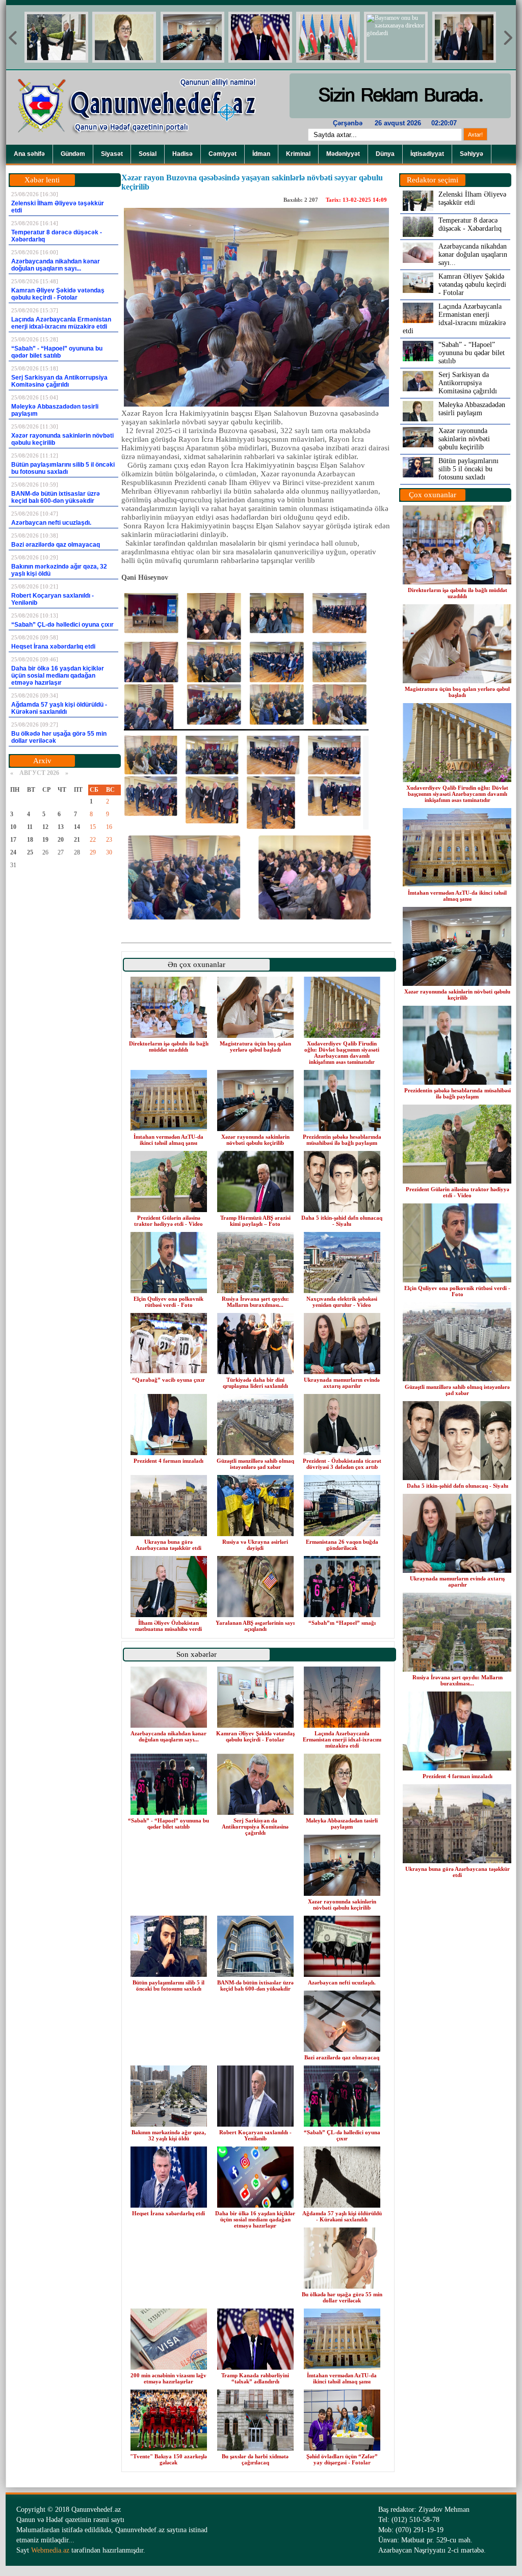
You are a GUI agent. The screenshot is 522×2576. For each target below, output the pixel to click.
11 (30, 827)
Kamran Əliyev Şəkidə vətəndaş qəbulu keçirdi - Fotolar (255, 1736)
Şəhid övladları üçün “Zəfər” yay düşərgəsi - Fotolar (342, 2459)
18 (30, 840)
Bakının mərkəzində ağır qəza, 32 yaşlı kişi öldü (169, 2135)
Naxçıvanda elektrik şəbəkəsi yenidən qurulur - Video (342, 1302)
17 (13, 840)
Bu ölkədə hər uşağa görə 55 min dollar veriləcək (342, 2297)
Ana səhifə (29, 154)
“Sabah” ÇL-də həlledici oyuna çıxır (342, 2135)
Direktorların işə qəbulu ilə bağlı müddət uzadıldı (169, 1046)
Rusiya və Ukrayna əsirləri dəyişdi (255, 1545)
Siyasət (112, 154)
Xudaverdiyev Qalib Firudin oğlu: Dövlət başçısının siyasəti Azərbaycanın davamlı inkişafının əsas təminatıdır (342, 1053)
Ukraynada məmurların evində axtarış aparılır (342, 1383)
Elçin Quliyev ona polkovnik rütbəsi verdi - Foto (168, 1302)
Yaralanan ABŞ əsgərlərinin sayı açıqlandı (255, 1626)
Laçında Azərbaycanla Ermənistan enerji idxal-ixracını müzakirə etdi (342, 1739)
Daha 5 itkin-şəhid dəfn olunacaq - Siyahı (342, 1221)
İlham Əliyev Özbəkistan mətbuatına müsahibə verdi (168, 1626)
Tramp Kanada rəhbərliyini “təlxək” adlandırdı (255, 2378)
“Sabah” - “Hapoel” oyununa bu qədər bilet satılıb (168, 1823)
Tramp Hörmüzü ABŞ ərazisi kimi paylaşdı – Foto (255, 1221)
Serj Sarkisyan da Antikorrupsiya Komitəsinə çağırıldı (255, 1827)
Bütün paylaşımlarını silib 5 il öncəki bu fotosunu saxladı (168, 1985)
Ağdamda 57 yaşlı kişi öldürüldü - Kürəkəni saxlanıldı (342, 2216)
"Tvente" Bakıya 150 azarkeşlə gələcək (168, 2459)
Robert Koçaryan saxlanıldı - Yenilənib (255, 2135)
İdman (261, 154)
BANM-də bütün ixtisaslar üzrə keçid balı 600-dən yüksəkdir (255, 1985)
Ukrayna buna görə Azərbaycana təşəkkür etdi (168, 1545)
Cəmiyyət (223, 154)
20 (61, 840)
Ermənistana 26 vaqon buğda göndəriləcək (342, 1545)
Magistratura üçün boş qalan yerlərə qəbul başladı (255, 1046)
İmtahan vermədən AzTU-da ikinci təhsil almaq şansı (168, 1140)
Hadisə (182, 154)
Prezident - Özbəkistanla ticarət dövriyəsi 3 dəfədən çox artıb (342, 1464)
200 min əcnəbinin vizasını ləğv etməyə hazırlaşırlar (168, 2378)
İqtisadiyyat (427, 154)
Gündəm (73, 154)
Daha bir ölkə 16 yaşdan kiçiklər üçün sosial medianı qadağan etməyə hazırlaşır (255, 2219)
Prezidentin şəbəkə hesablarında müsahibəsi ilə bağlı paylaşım (342, 1140)
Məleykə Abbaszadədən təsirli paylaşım (342, 1823)
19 (45, 840)
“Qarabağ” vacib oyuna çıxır (168, 1380)
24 (13, 852)
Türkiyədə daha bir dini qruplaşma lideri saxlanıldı (255, 1383)
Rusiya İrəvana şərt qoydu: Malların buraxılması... (255, 1302)
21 (77, 840)
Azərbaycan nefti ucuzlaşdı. (342, 1982)
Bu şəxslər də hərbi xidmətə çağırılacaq (255, 2459)
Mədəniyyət (343, 154)
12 (45, 827)
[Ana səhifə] (144, 143)
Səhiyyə (472, 154)
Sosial (148, 154)
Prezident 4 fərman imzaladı (168, 1461)
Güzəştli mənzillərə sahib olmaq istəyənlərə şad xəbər (255, 1464)
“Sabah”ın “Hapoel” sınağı (342, 1623)
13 (61, 827)
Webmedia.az (50, 2550)
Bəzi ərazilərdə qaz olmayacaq (342, 2057)
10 (13, 827)
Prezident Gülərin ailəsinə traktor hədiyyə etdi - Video (168, 1221)
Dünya (385, 154)
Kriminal (298, 154)
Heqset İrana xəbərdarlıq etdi (168, 2213)
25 (30, 852)
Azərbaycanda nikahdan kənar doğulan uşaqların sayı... (168, 1736)
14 (77, 827)
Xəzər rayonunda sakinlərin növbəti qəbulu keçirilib (255, 1140)
